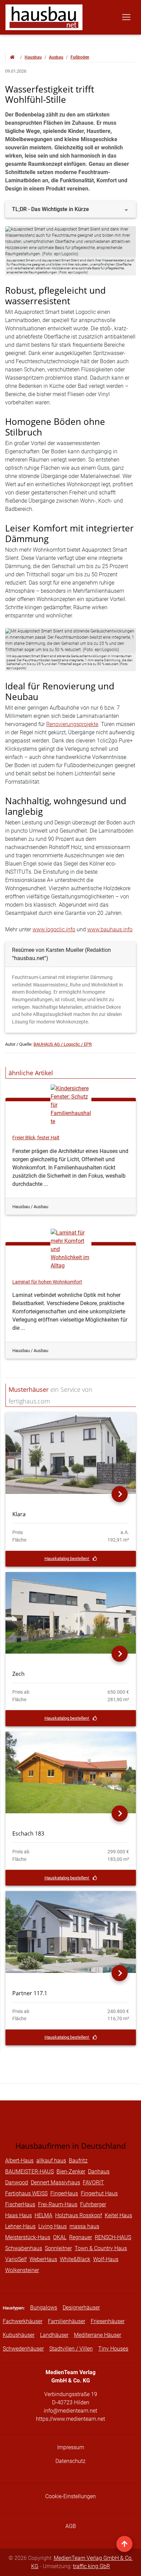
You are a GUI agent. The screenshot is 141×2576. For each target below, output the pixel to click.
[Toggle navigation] (126, 17)
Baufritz (78, 2161)
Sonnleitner (58, 2248)
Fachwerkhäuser (23, 2321)
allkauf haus (51, 2161)
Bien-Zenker (71, 2172)
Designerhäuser (81, 2308)
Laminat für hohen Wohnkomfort (47, 1282)
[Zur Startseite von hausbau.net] (12, 57)
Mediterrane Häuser (98, 2335)
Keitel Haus (118, 2215)
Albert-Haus (19, 2161)
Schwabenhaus (24, 2248)
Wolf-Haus (106, 2259)
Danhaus (99, 2172)
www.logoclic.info (54, 929)
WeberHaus (43, 2259)
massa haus (84, 2226)
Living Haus (53, 2226)
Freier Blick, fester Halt (36, 1138)
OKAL (60, 2237)
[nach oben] (124, 2544)
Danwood (17, 2182)
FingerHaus (64, 2193)
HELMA (43, 2215)
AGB (71, 2526)
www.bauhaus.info (110, 929)
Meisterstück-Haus (28, 2237)
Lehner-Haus (20, 2226)
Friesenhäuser (108, 2321)
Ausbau (56, 57)
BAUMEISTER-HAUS (29, 2172)
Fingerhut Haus (99, 2193)
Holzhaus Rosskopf (79, 2215)
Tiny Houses (113, 2349)
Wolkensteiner (22, 2270)
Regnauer (81, 2237)
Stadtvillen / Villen (71, 2349)
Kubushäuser (19, 2335)
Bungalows (44, 2308)
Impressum (71, 2447)
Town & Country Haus (101, 2248)
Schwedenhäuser (23, 2349)
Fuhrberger (93, 2204)
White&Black (75, 2259)
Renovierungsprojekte (72, 724)
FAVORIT (93, 2182)
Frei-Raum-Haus (58, 2204)
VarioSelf (16, 2259)
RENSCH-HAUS (113, 2237)
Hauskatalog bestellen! (67, 1559)
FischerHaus (20, 2204)
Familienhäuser (67, 2321)
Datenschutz (70, 2461)
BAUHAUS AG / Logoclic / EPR (63, 1044)
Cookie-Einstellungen (70, 2496)
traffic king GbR (91, 2566)
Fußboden (80, 57)
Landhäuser (54, 2335)
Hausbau (33, 57)
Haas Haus (18, 2215)
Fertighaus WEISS (26, 2193)
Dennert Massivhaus (55, 2182)
